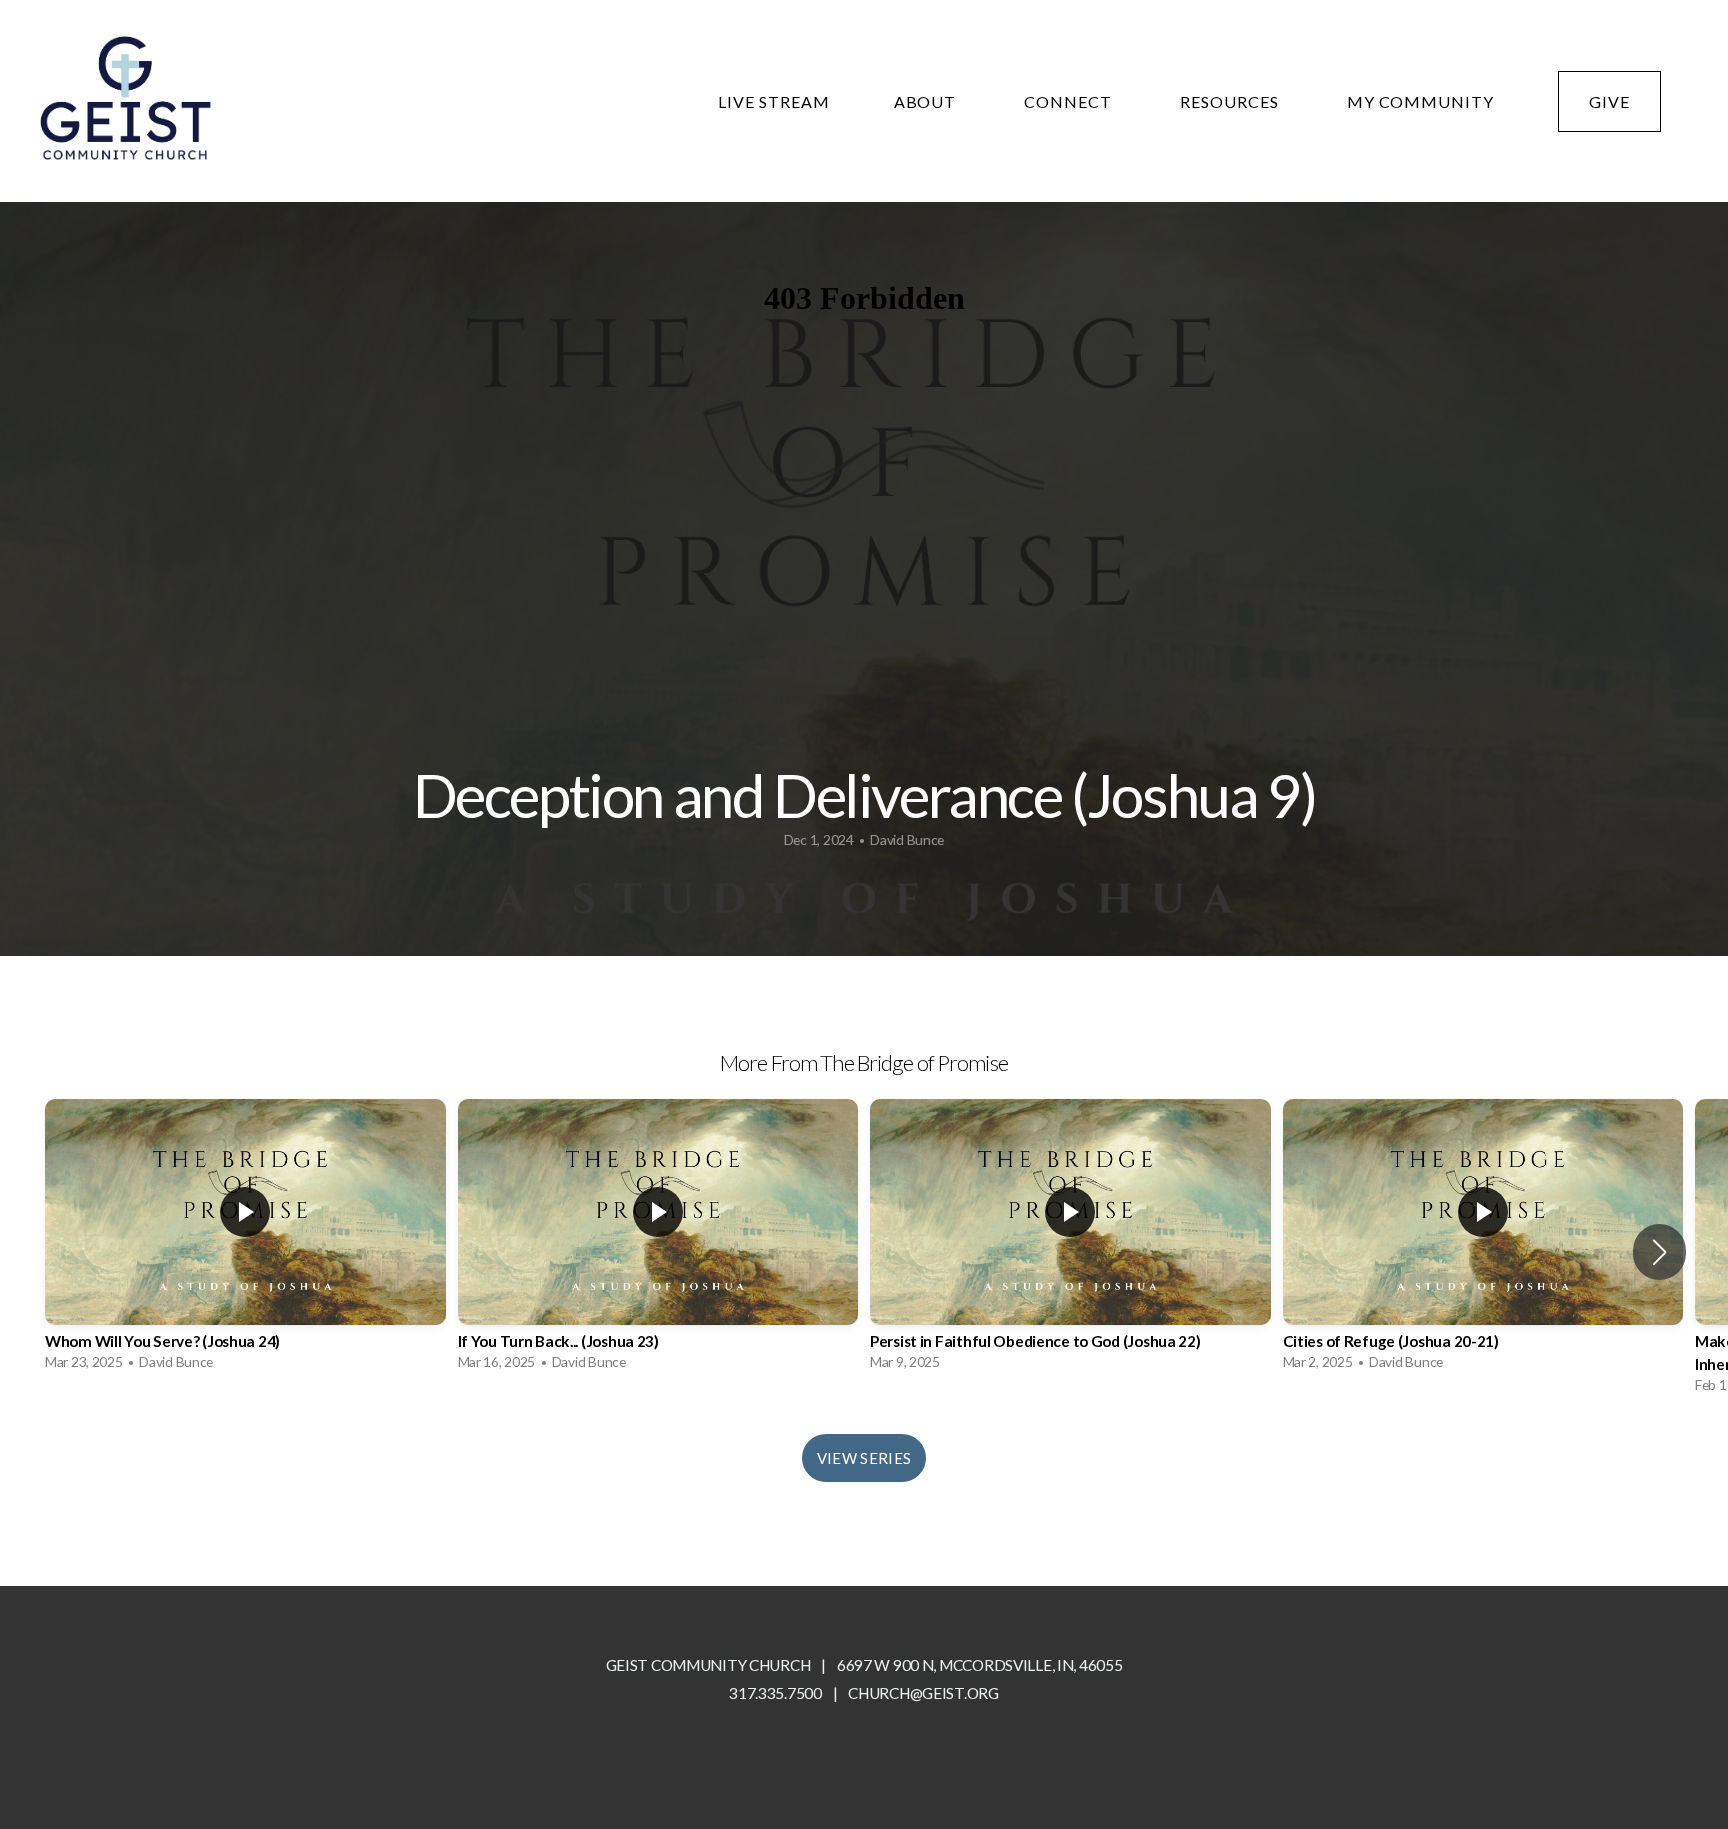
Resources (1231, 101)
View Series (864, 1458)
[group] (245, 1239)
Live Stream (774, 101)
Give (1609, 101)
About (927, 101)
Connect (1070, 101)
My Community (1421, 101)
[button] (1659, 1252)
